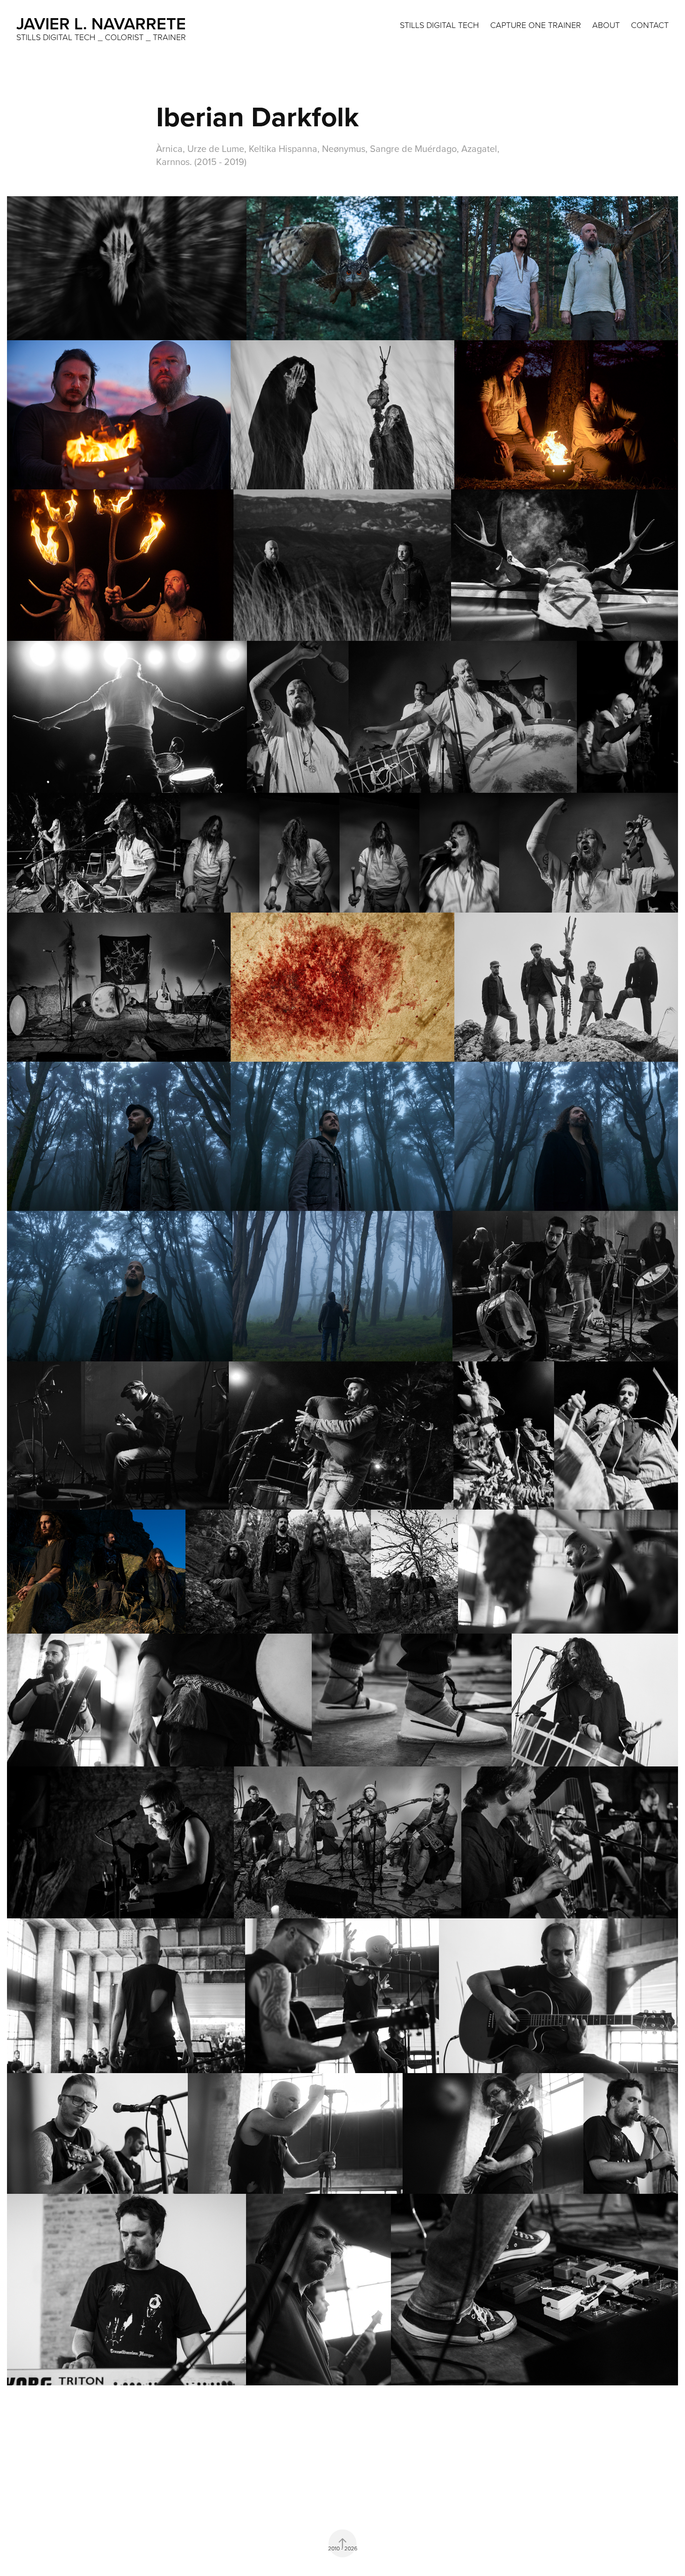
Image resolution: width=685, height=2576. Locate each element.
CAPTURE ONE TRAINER (536, 25)
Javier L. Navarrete (101, 23)
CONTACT (650, 25)
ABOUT (606, 25)
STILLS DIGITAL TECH (439, 25)
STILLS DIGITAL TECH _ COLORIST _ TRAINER (101, 37)
